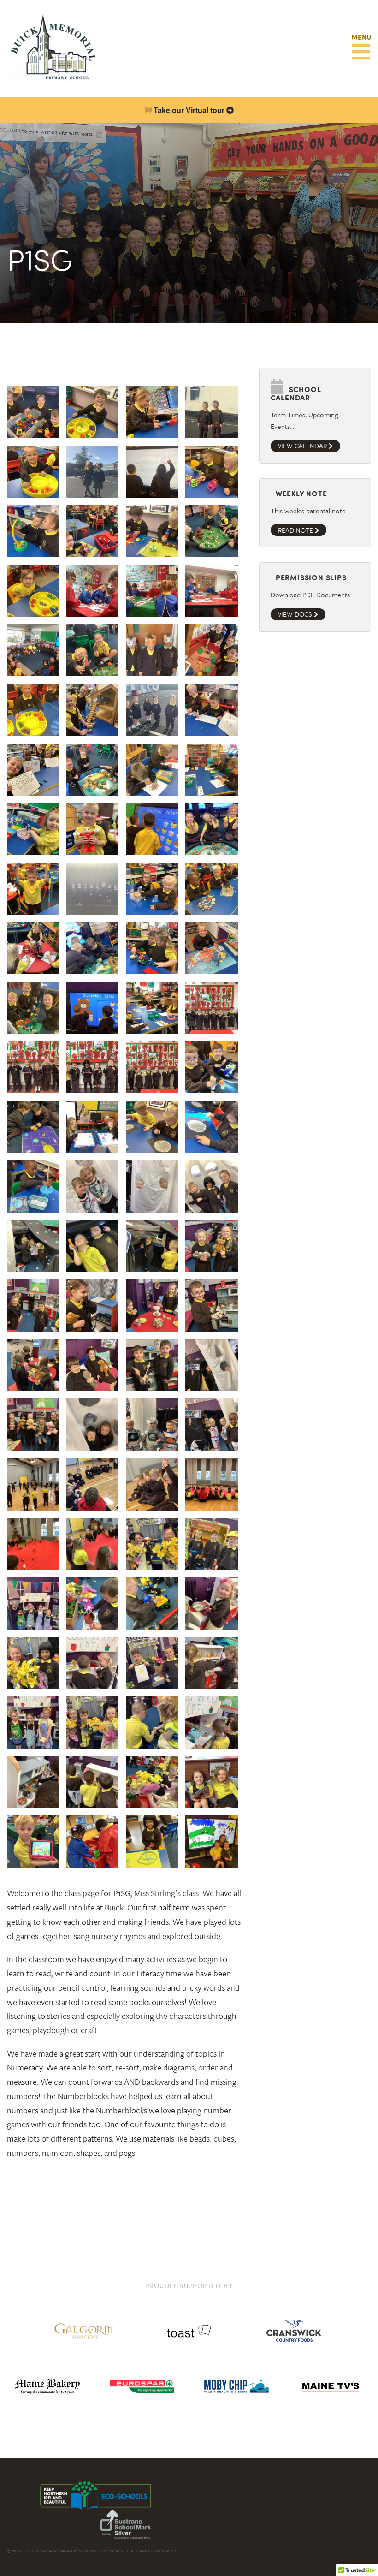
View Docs (296, 614)
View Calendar (303, 446)
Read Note (296, 530)
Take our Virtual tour (189, 110)
